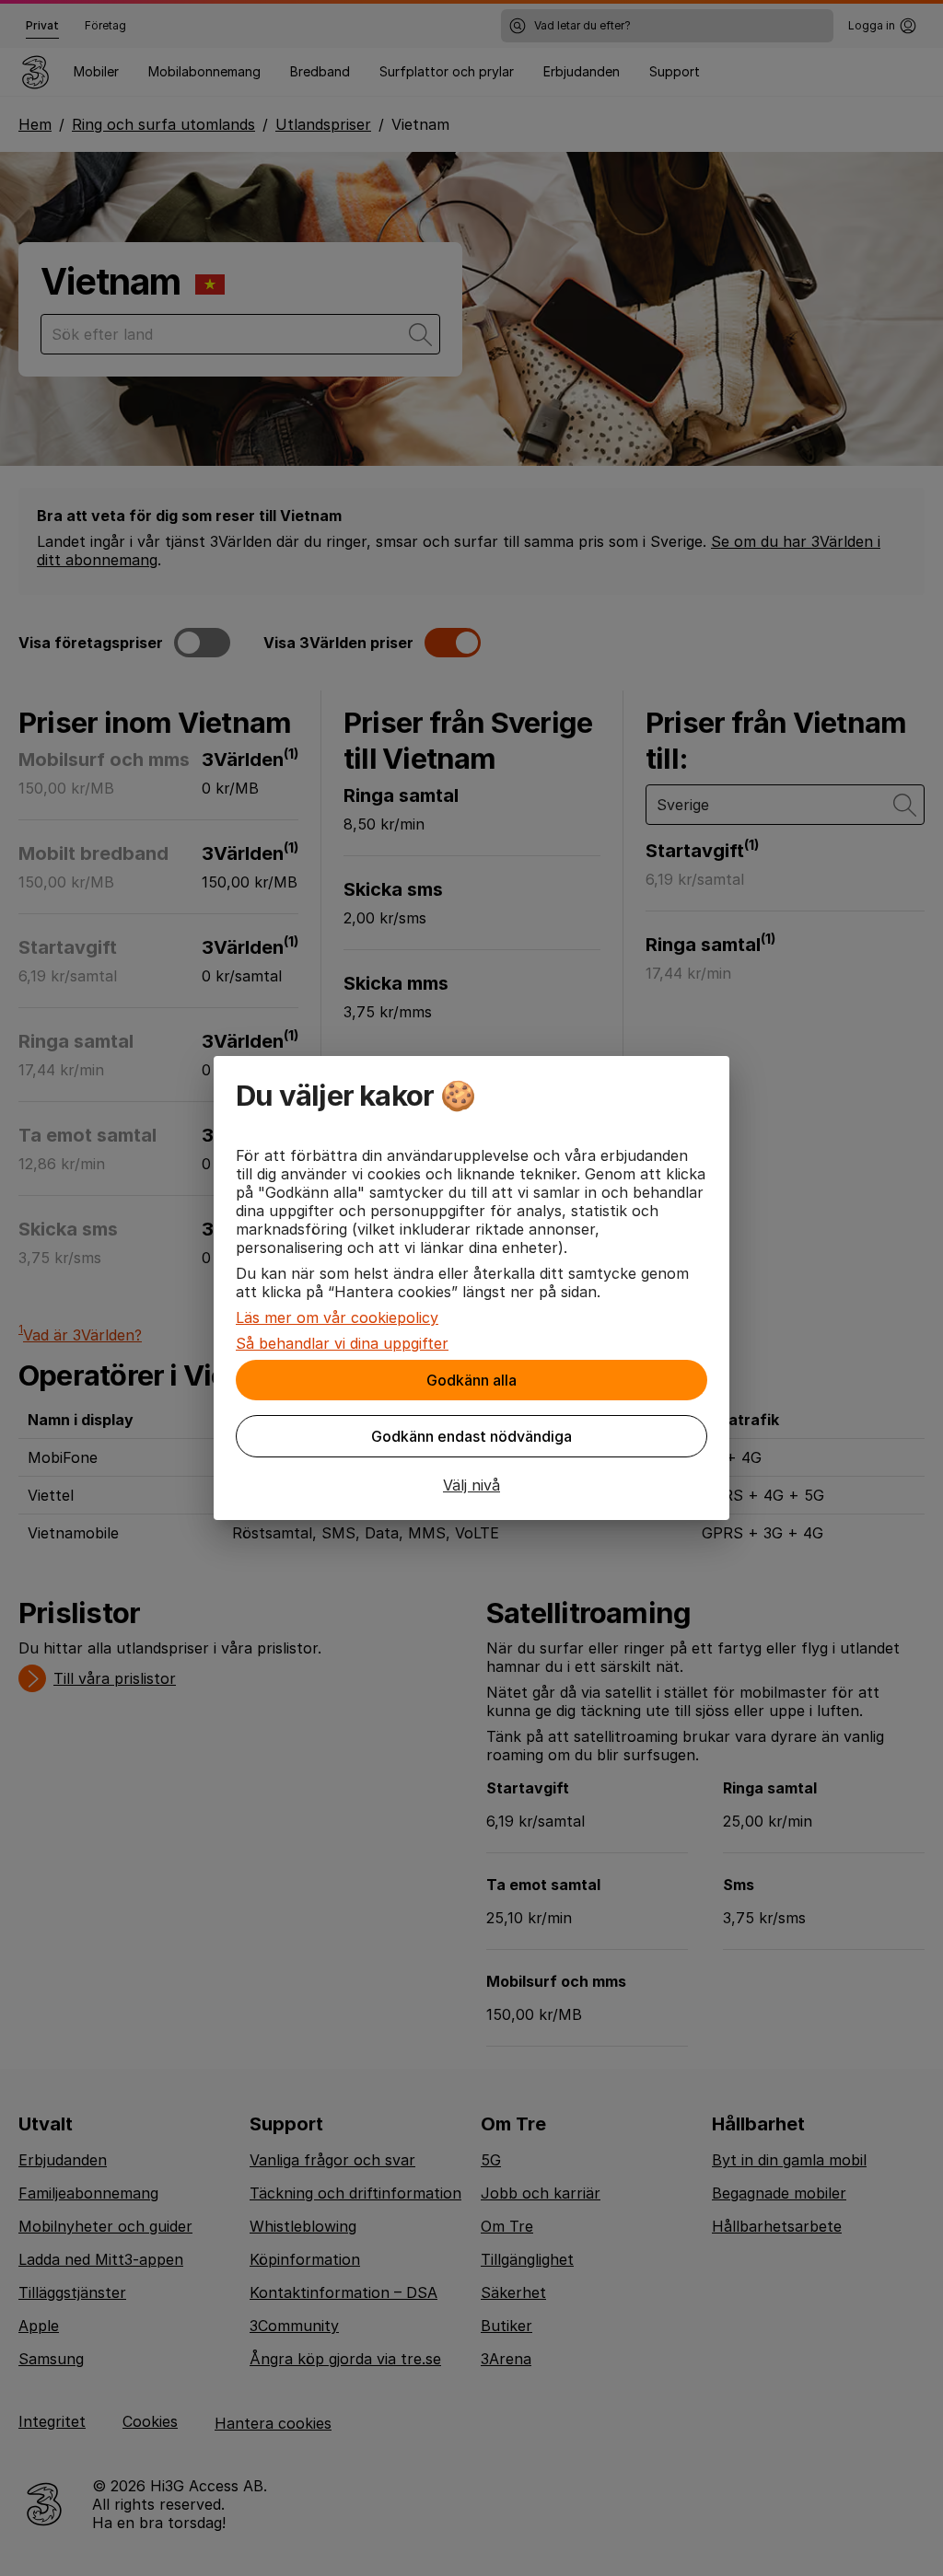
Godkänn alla (471, 1380)
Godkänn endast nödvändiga (471, 1436)
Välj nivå (471, 1485)
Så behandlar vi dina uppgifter (342, 1343)
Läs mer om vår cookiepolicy (337, 1317)
